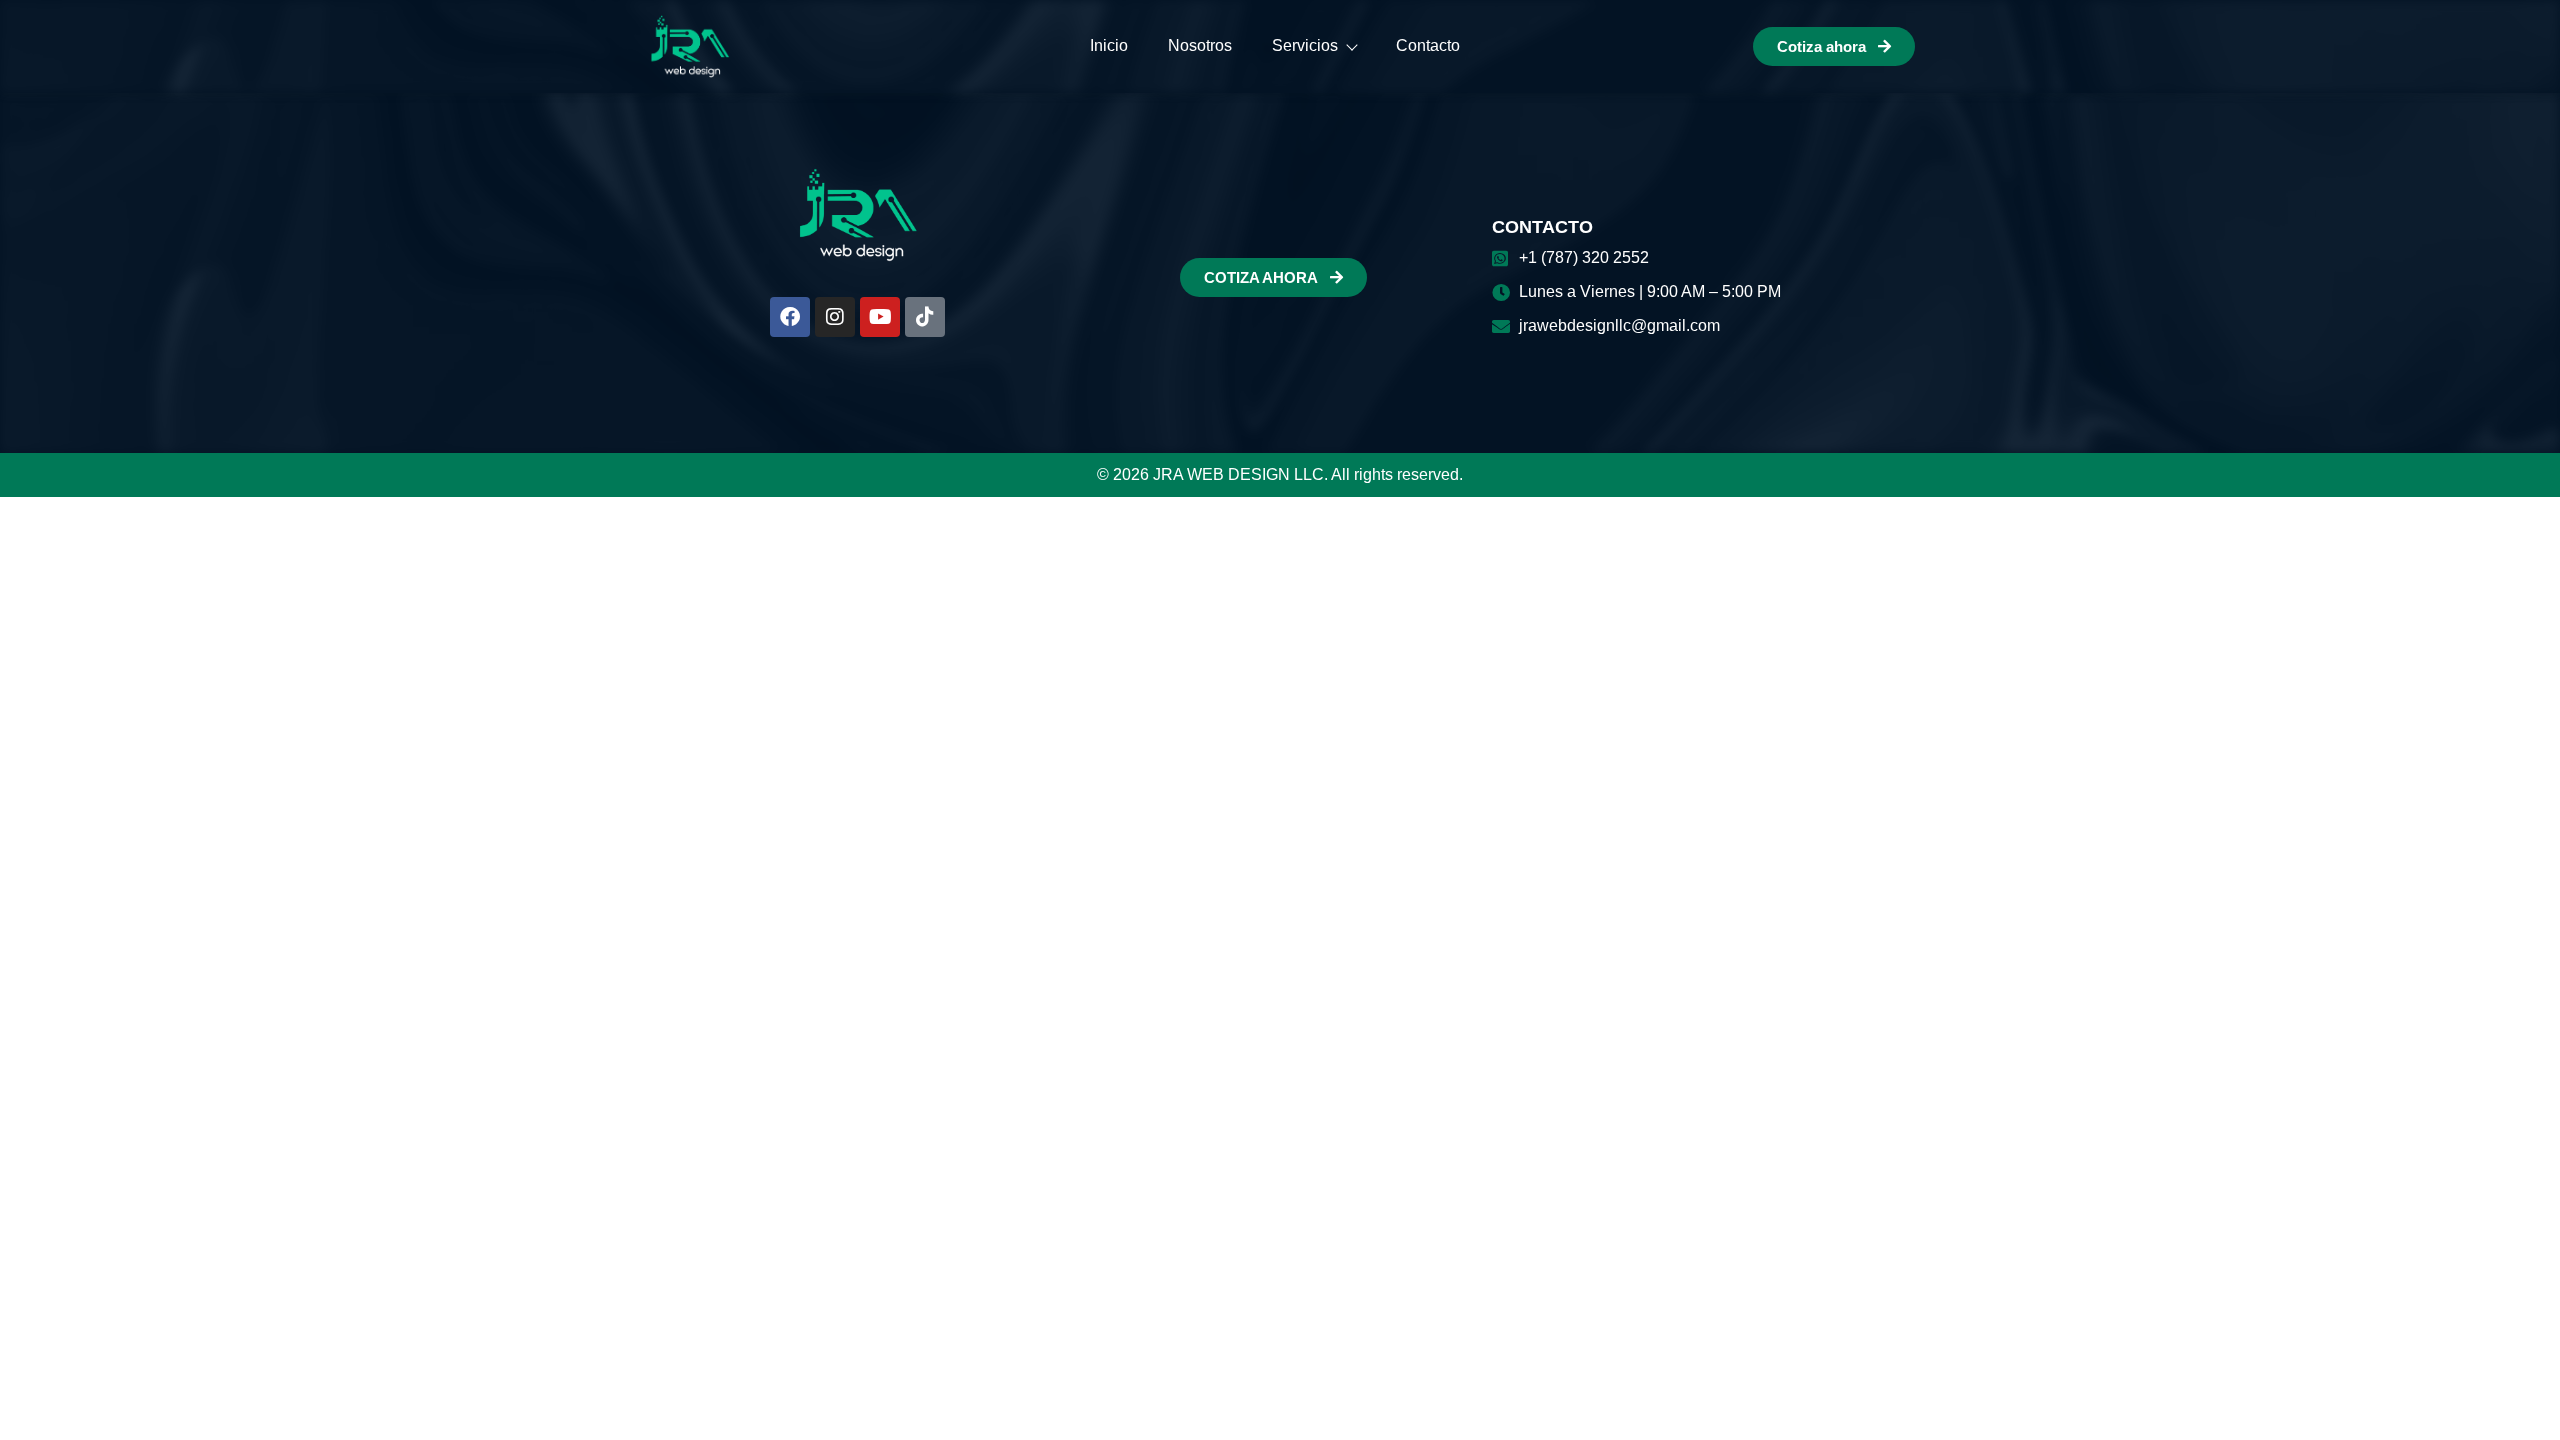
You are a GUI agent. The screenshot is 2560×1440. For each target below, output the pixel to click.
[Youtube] (880, 317)
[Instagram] (835, 317)
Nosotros (1200, 45)
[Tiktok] (925, 317)
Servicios (1305, 45)
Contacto (1428, 45)
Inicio (1109, 45)
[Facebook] (790, 317)
